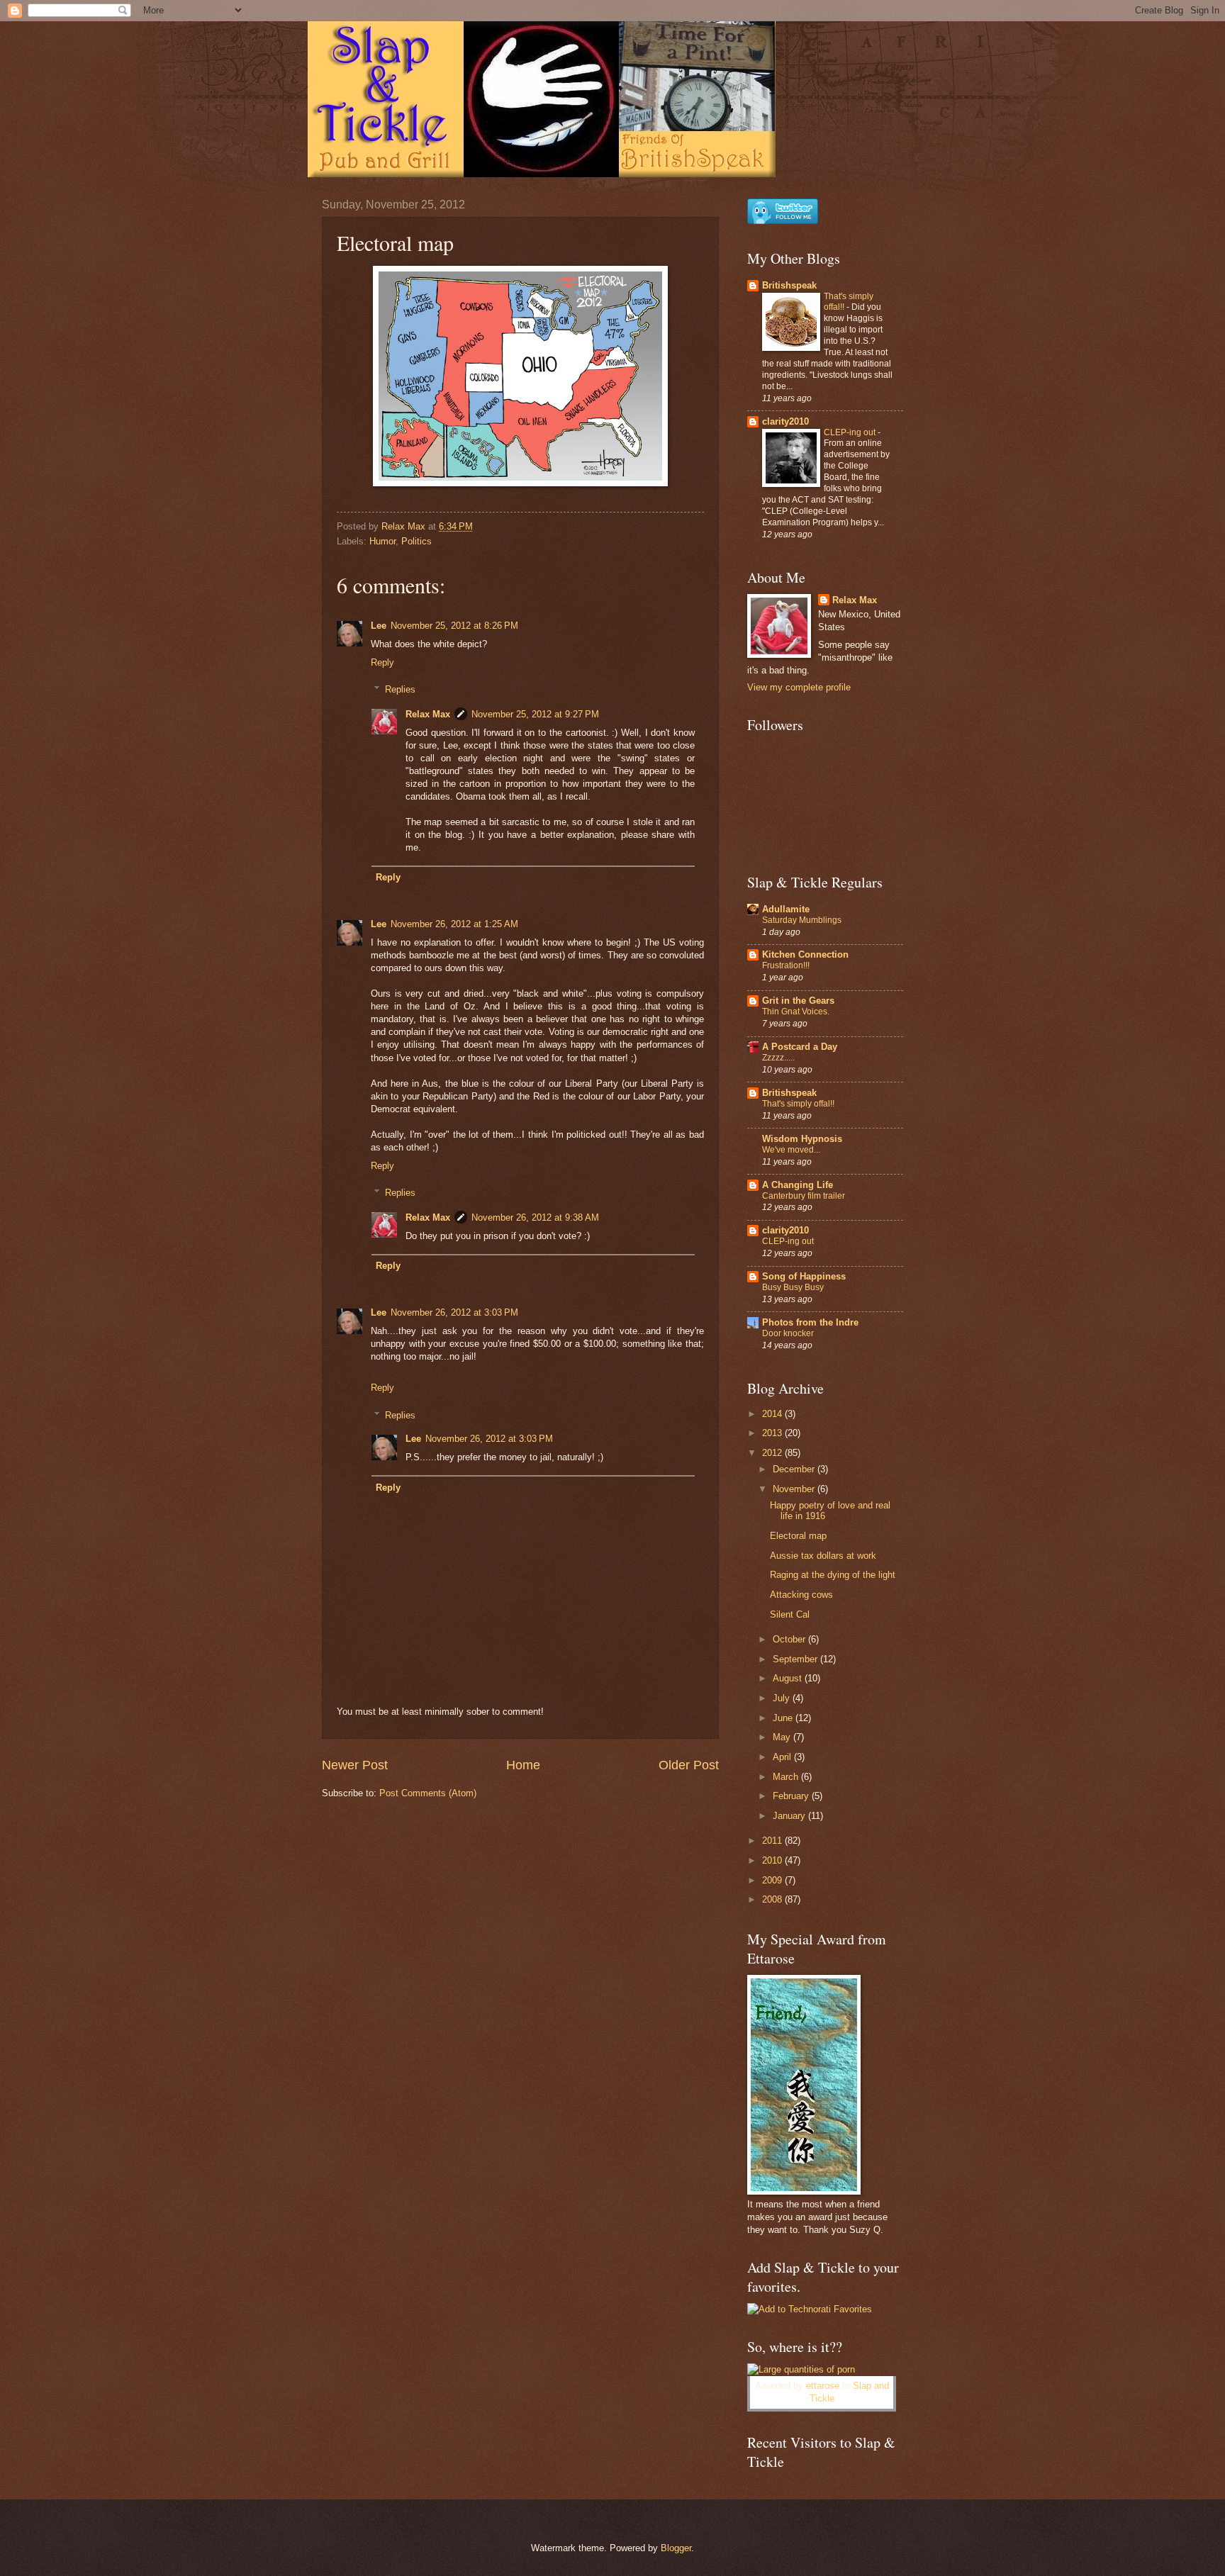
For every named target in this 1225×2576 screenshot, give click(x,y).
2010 (773, 1860)
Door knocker (788, 1333)
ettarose (823, 2386)
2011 (773, 1841)
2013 (773, 1433)
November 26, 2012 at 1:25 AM (454, 924)
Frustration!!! (786, 965)
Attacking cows (801, 1595)
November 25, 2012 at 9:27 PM (535, 714)
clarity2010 (785, 421)
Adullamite (786, 909)
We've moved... (791, 1150)
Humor (382, 541)
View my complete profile (799, 687)
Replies (400, 689)
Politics (416, 541)
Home (523, 1765)
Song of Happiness (804, 1276)
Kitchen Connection (805, 954)
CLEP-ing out (851, 432)
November (795, 1489)
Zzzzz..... (778, 1058)
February (792, 1796)
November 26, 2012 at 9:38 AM (535, 1217)
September (796, 1659)
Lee (379, 626)
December (795, 1469)
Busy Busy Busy (793, 1287)
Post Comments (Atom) (428, 1793)
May (783, 1737)
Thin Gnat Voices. (796, 1012)
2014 (773, 1414)
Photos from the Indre (810, 1322)
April (783, 1757)
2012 (773, 1453)
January (790, 1816)
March (787, 1777)
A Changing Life (798, 1185)
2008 (773, 1899)
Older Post (689, 1765)
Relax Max (428, 714)
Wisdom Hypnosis (802, 1139)
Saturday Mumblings (802, 920)
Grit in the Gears (798, 1001)
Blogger (676, 2548)
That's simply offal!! (798, 1104)
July (783, 1698)
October (790, 1639)
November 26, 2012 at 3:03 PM (454, 1312)
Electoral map (798, 1536)
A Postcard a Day (800, 1047)
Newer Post (355, 1765)
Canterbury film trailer (804, 1196)
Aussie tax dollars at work (823, 1556)
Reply (382, 662)
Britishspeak (789, 285)
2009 (773, 1880)
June (784, 1718)
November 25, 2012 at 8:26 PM (454, 626)
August (789, 1678)
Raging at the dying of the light (833, 1575)
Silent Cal (790, 1614)
